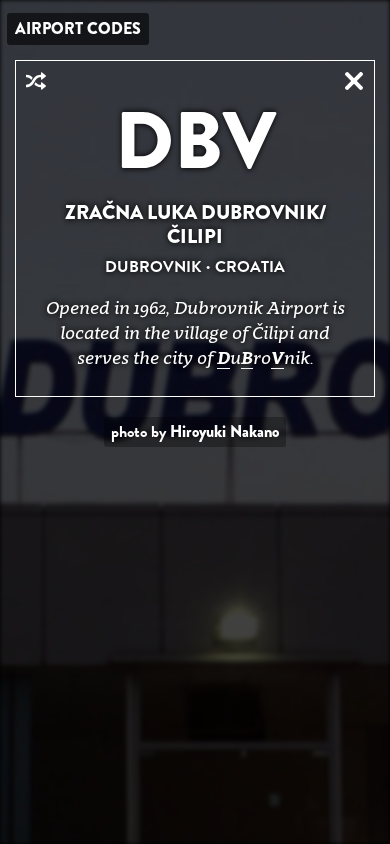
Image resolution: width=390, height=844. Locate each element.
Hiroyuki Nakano (224, 431)
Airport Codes (78, 28)
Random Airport (36, 81)
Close (354, 81)
